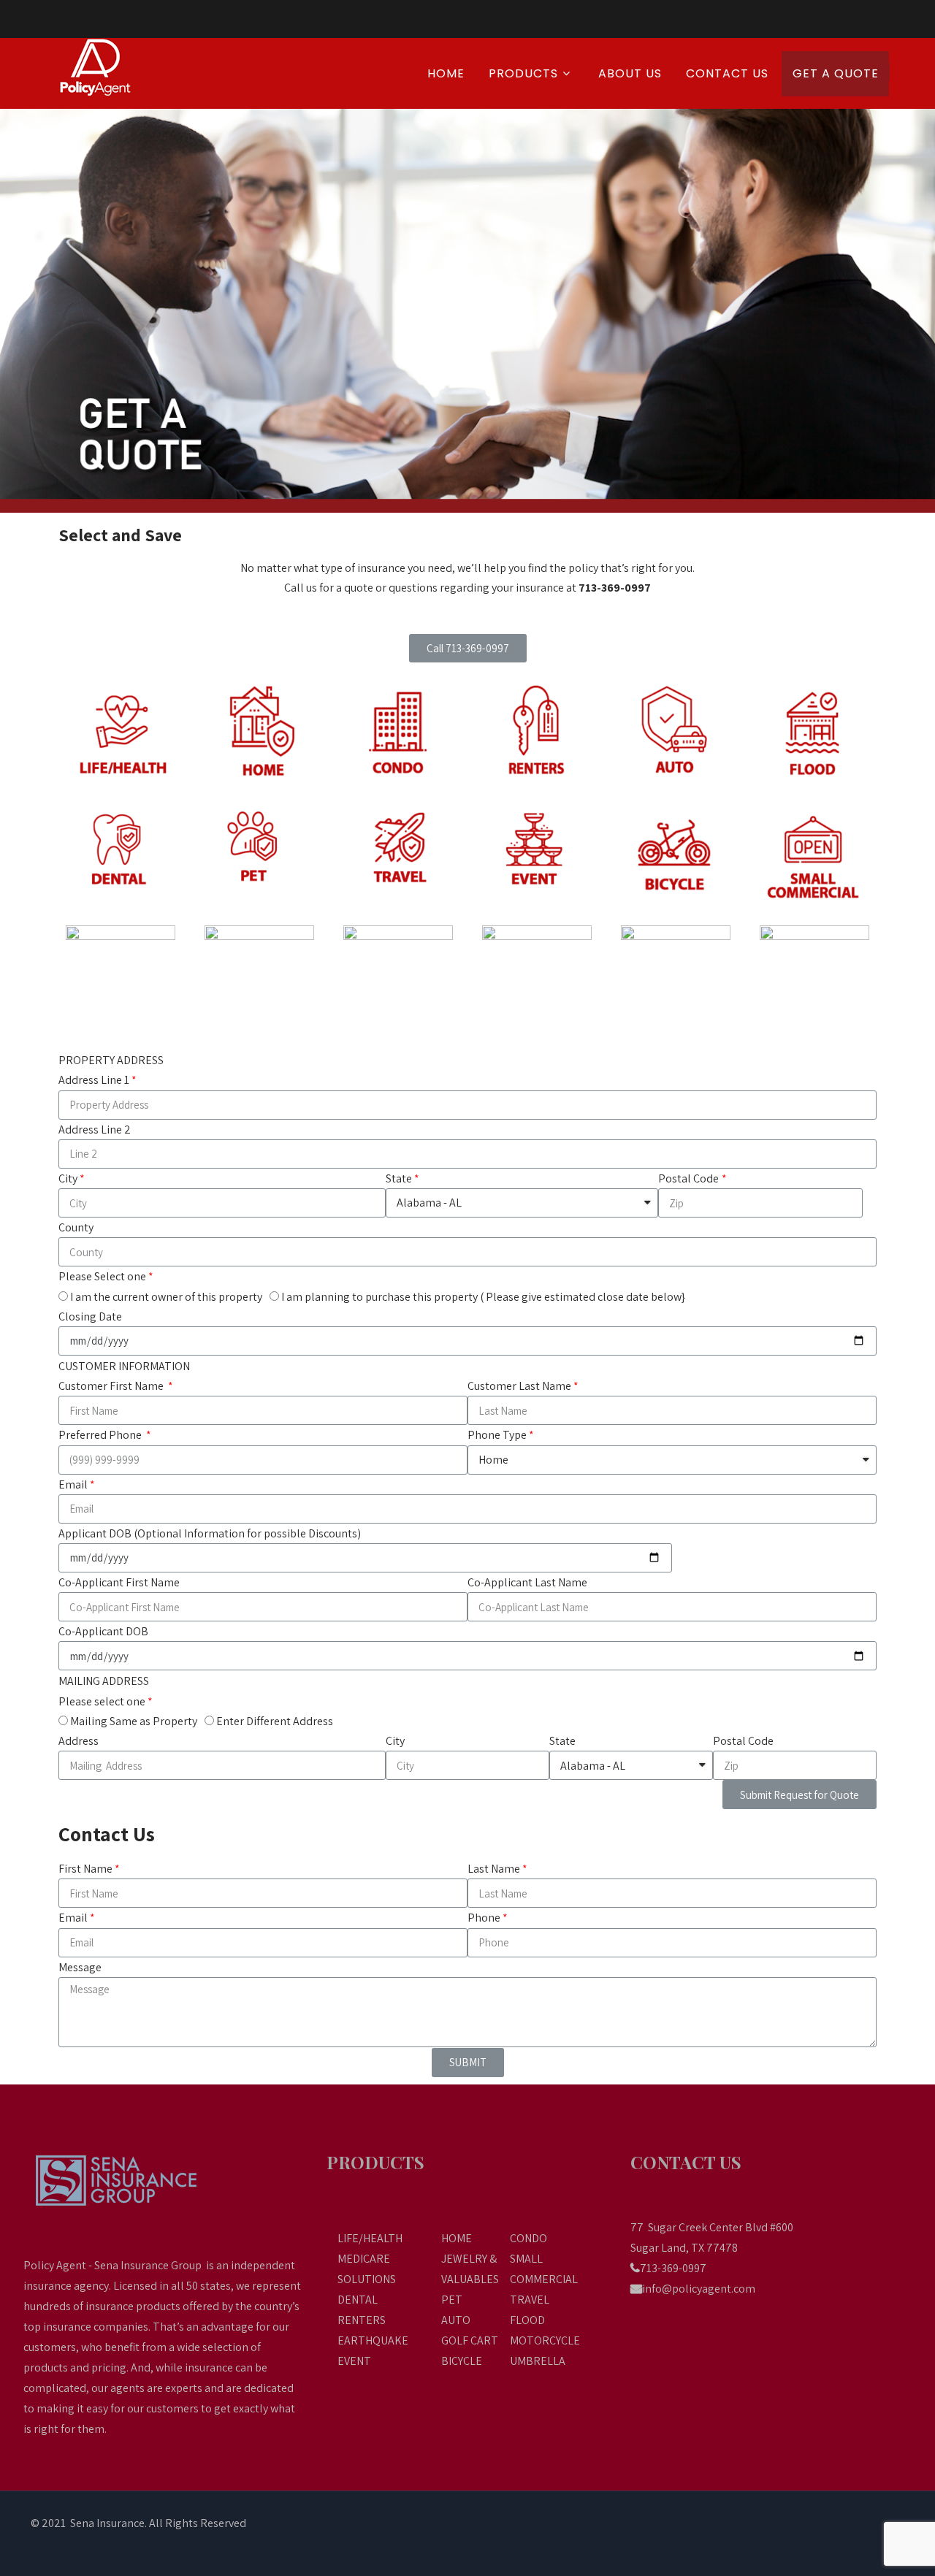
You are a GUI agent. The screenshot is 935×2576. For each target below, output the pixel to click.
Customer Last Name (519, 1386)
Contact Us (727, 73)
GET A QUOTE (836, 73)
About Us (630, 73)
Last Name (494, 1869)
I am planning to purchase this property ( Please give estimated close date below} (483, 1297)
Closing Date (90, 1316)
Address (79, 1741)
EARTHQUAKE (373, 2340)
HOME (457, 2238)
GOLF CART (470, 2340)
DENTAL (358, 2300)
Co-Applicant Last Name (527, 1582)
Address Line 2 (95, 1130)
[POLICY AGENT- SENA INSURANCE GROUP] (111, 67)
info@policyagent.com (699, 2289)
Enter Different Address (275, 1721)
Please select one (102, 1701)
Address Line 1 (94, 1080)
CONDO (528, 2238)
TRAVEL (530, 2300)
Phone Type (497, 1435)
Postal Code (688, 1178)
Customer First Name (112, 1386)
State (399, 1178)
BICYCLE (462, 2361)
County (76, 1227)
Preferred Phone (101, 1435)
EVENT (354, 2361)
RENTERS (362, 2320)
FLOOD (527, 2320)
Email (73, 1484)
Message (80, 1967)
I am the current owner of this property (166, 1297)
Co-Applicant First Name (119, 1582)
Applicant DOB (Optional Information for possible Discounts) (210, 1533)
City (68, 1178)
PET (452, 2300)
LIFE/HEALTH (370, 2238)
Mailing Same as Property (134, 1721)
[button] (468, 648)
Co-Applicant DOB (103, 1631)
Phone (484, 1918)
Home (446, 73)
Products (523, 73)
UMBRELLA (538, 2361)
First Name (85, 1869)
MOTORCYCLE (545, 2340)
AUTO (456, 2320)
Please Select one (102, 1276)
